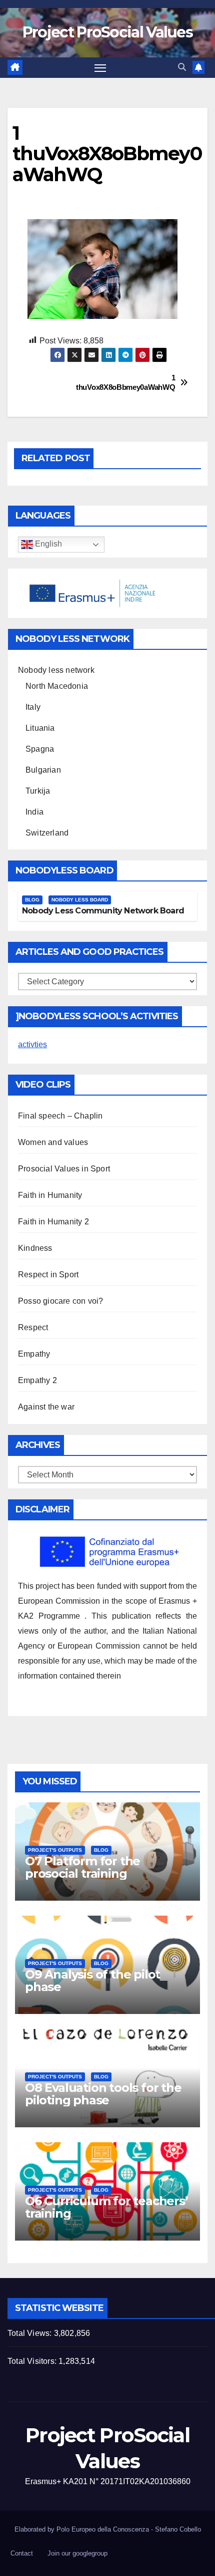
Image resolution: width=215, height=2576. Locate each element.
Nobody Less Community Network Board (103, 911)
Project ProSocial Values (107, 32)
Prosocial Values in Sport (64, 1169)
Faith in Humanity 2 (53, 1222)
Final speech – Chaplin (60, 1116)
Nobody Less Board (80, 900)
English (47, 544)
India (34, 812)
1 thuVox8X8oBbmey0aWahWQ (141, 382)
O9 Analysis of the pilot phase (92, 1981)
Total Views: (31, 2333)
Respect (33, 1327)
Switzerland (47, 833)
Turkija (38, 791)
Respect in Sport (48, 1275)
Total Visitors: (33, 2361)
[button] (182, 67)
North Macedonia (57, 686)
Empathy (34, 1354)
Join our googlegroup (77, 2553)
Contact (22, 2553)
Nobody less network (56, 670)
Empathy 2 (37, 1380)
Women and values (53, 1142)
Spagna (40, 749)
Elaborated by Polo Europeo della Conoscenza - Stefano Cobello (108, 2529)
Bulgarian (43, 770)
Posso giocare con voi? (60, 1301)
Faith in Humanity (50, 1195)
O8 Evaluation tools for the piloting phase (103, 2094)
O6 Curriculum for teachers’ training (106, 2207)
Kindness (35, 1248)
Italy (33, 707)
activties (32, 1044)
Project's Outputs (55, 1850)
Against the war (46, 1407)
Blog (32, 900)
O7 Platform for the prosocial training (82, 1867)
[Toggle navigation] (100, 68)
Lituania (40, 728)
